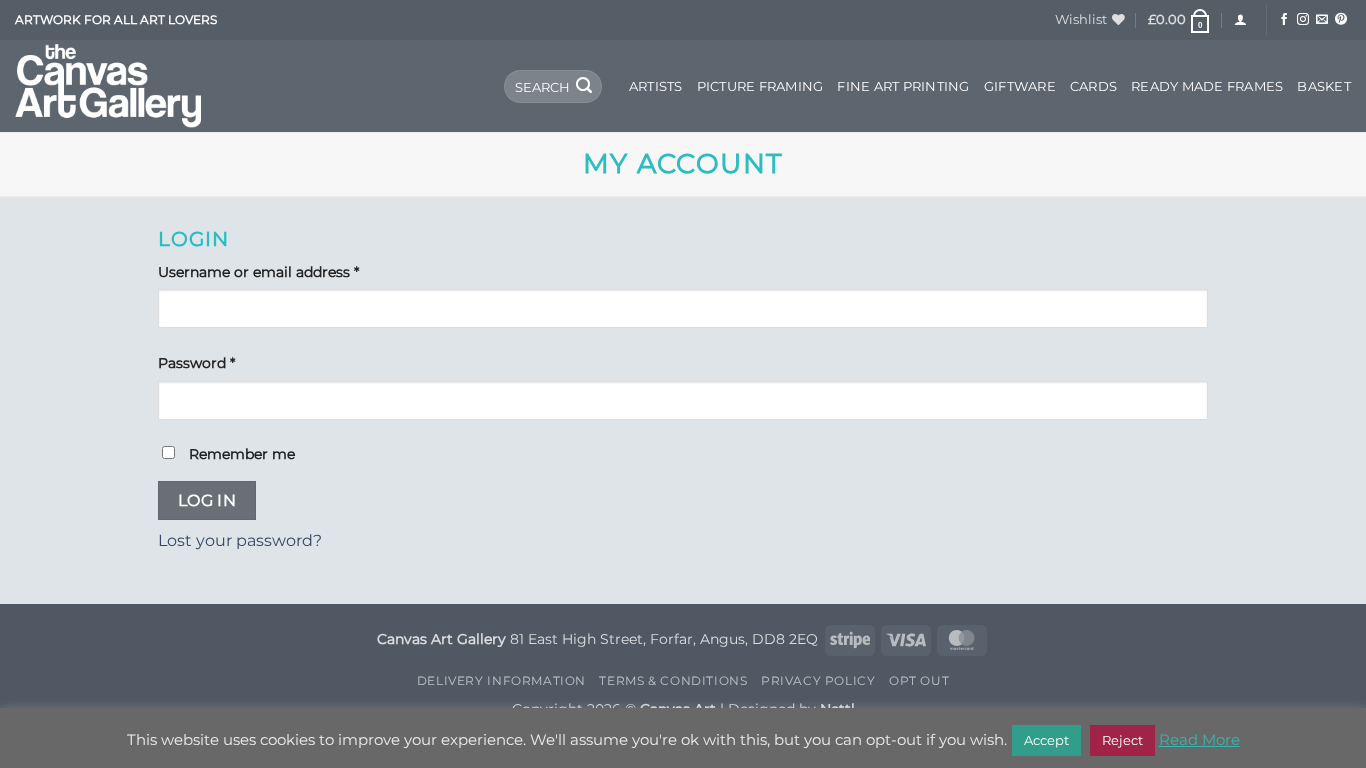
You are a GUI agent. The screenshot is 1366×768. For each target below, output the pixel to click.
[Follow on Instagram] (1303, 20)
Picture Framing (760, 86)
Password (227, 362)
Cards (1093, 86)
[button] (1180, 20)
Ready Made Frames (1207, 86)
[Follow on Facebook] (1284, 20)
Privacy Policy (818, 680)
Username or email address (289, 271)
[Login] (1240, 19)
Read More (1199, 739)
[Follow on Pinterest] (1341, 20)
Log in (207, 500)
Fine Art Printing (903, 86)
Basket (1324, 86)
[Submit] (584, 87)
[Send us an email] (1322, 20)
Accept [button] (1046, 740)
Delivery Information (501, 680)
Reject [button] (1122, 740)
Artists (656, 86)
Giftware (1020, 86)
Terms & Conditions (673, 680)
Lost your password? (240, 540)
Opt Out (919, 680)
